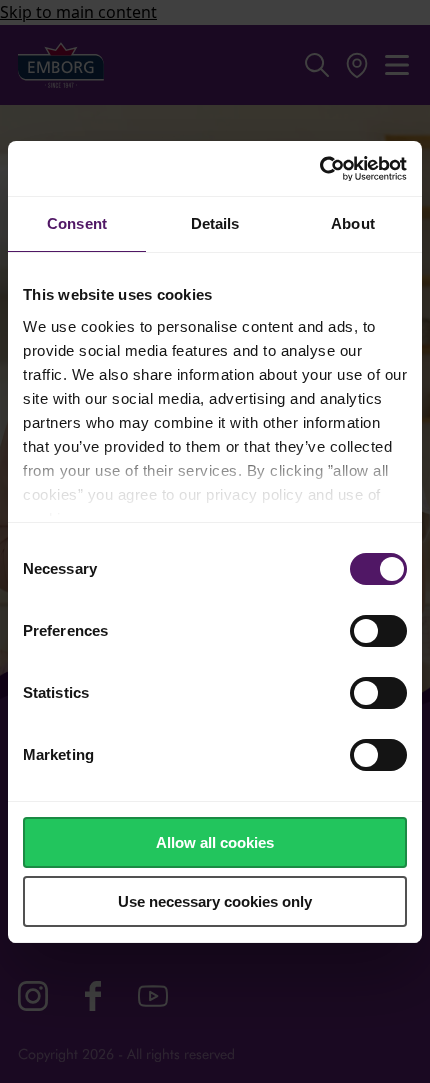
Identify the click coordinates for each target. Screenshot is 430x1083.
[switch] (378, 631)
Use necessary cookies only (215, 901)
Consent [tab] (77, 223)
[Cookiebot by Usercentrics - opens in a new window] (319, 169)
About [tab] (353, 223)
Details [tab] (215, 223)
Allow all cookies (215, 842)
